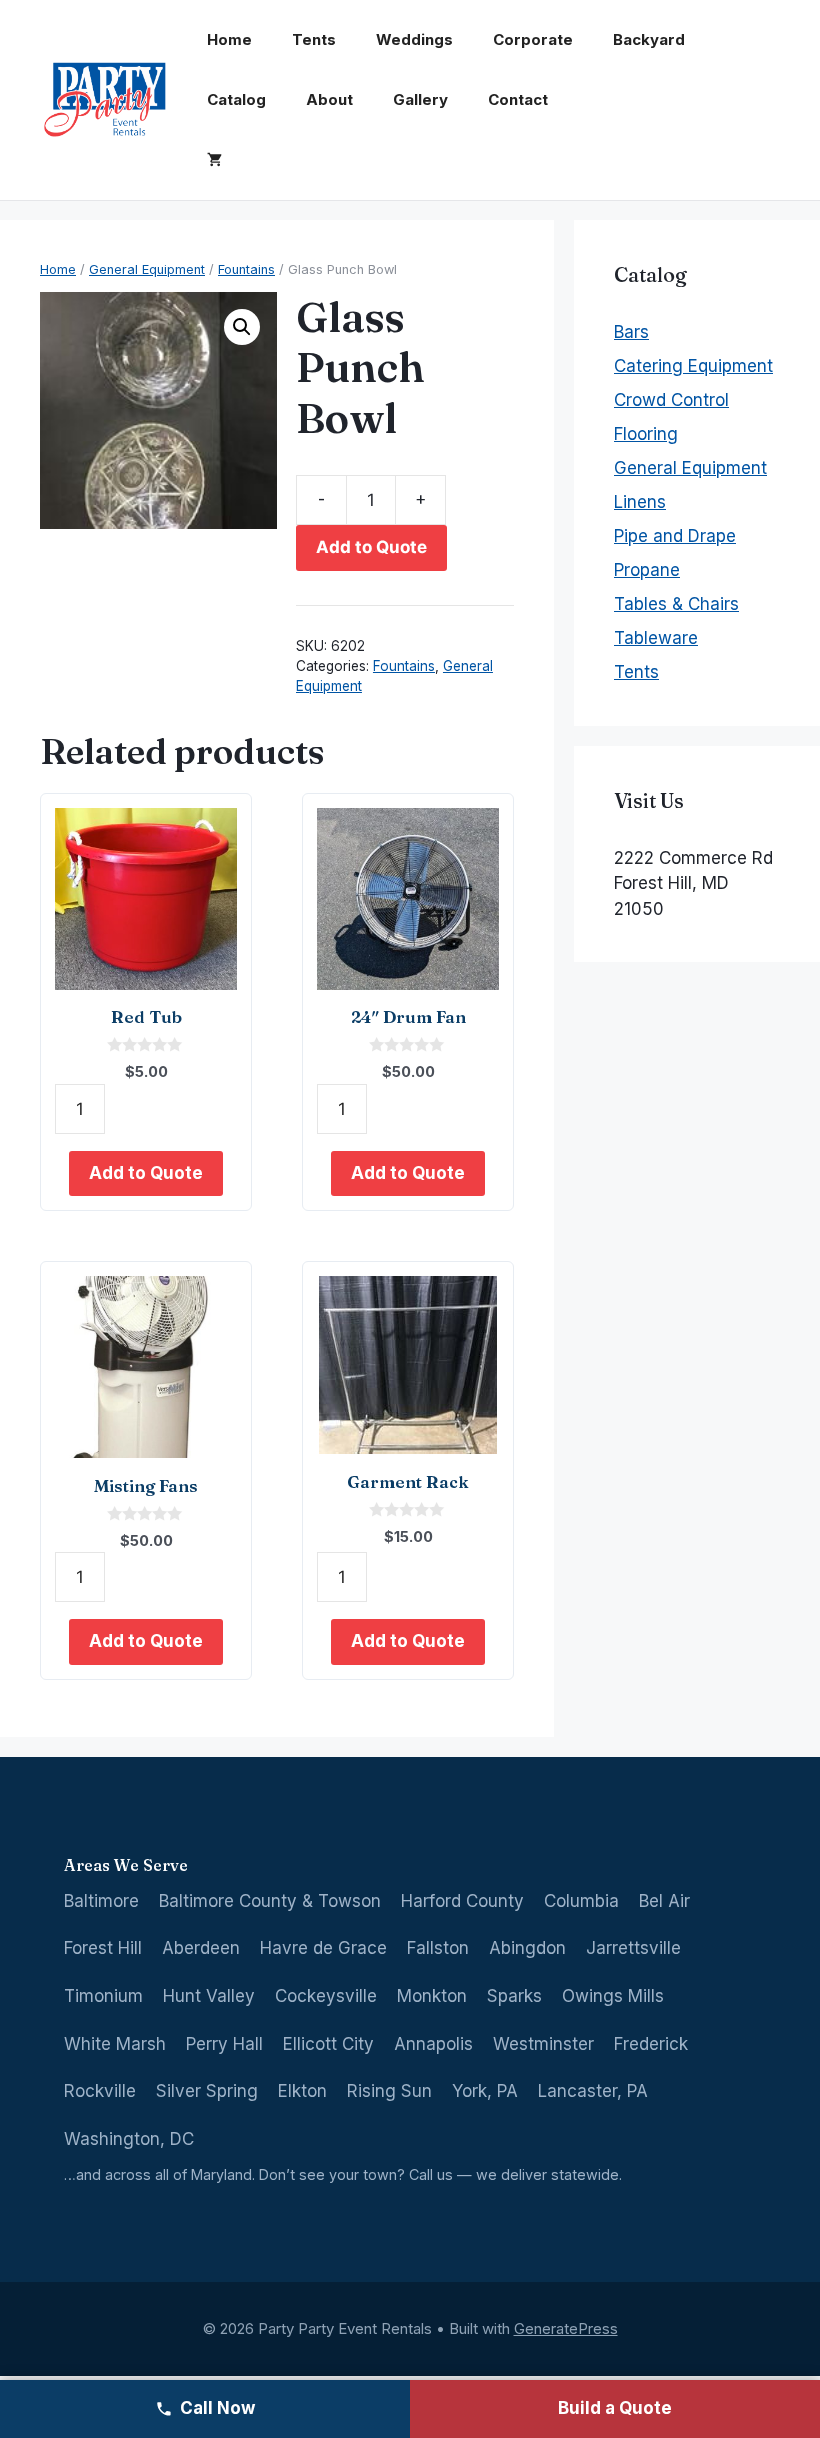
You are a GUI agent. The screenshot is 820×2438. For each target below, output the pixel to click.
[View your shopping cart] (214, 160)
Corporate (533, 39)
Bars (631, 332)
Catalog (236, 99)
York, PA (485, 2091)
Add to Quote (371, 547)
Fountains (246, 269)
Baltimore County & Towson (270, 1901)
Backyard (649, 39)
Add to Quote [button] (146, 1173)
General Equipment (147, 269)
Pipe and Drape (675, 536)
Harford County (462, 1901)
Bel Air (664, 1901)
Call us (431, 2174)
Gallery (420, 99)
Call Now (217, 2408)
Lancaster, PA (593, 2091)
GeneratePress (566, 2328)
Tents (314, 39)
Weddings (414, 39)
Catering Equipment (693, 366)
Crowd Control (671, 400)
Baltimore (101, 1901)
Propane (647, 570)
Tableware (656, 638)
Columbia (581, 1901)
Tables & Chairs (676, 604)
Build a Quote (615, 2408)
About (329, 99)
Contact (518, 99)
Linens (640, 502)
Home (229, 39)
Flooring (646, 434)
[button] (242, 327)
